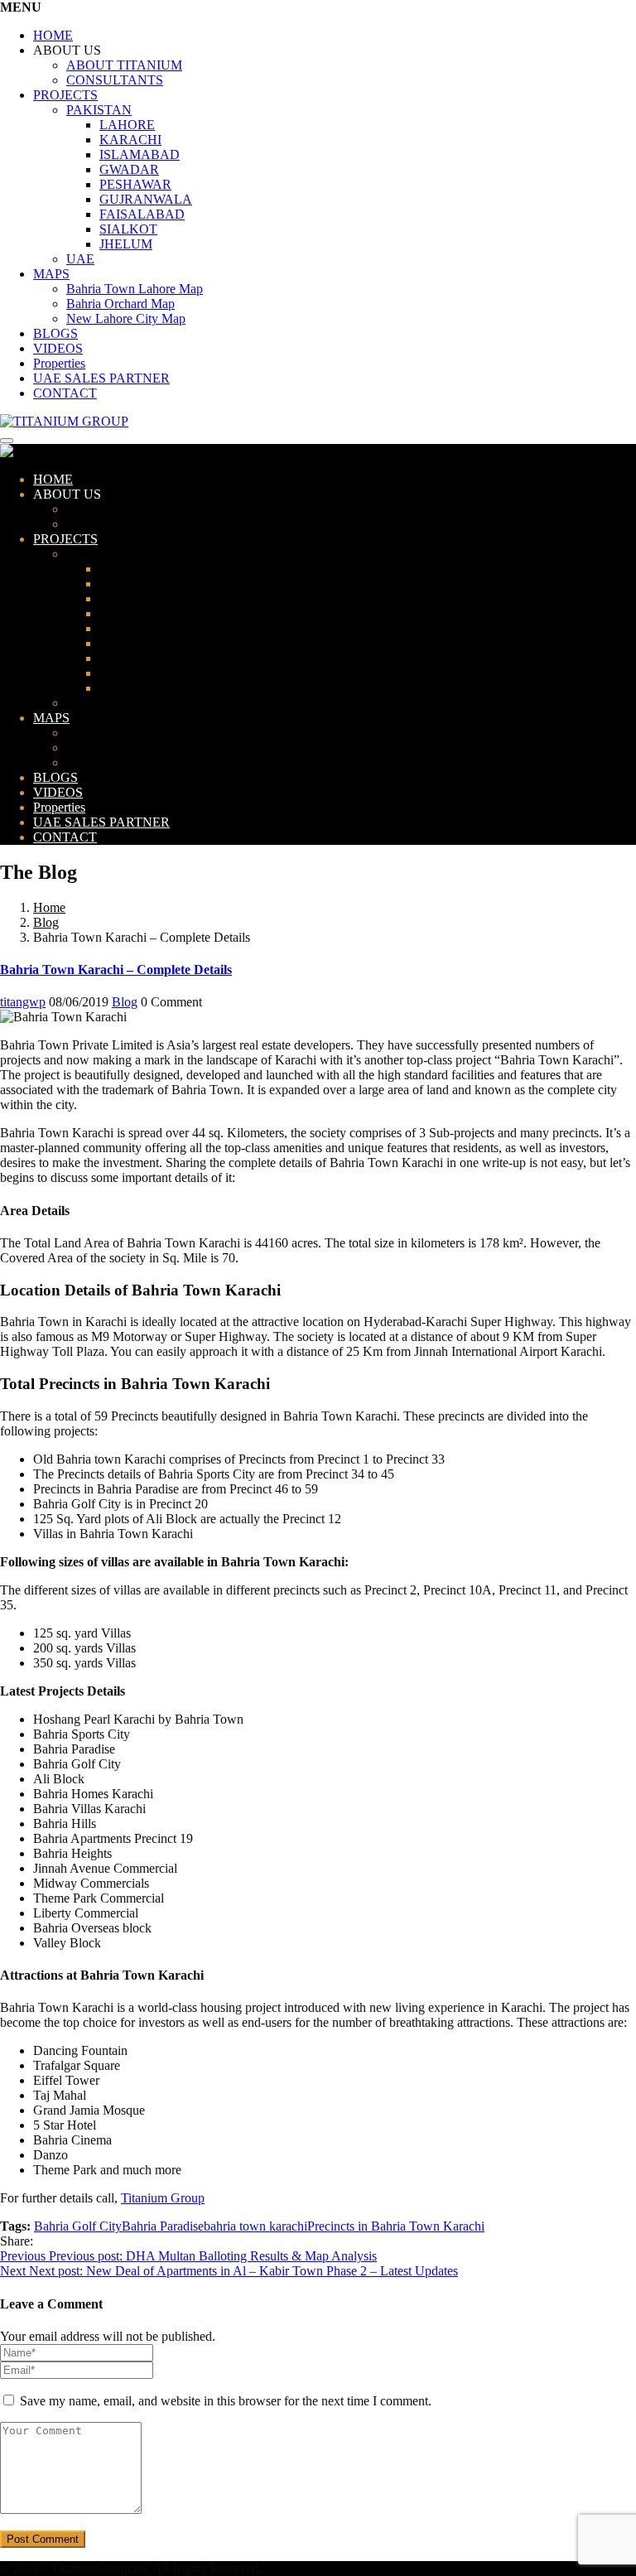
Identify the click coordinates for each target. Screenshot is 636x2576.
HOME (53, 35)
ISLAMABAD (140, 154)
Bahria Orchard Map (120, 304)
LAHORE (127, 125)
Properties (59, 363)
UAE (80, 259)
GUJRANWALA (146, 199)
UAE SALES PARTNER (101, 378)
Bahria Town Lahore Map (135, 289)
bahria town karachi (255, 2226)
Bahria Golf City (78, 2226)
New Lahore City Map (126, 318)
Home (49, 907)
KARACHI (130, 140)
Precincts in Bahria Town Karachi (396, 2226)
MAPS (51, 274)
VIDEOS (58, 348)
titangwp (23, 1002)
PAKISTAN (99, 110)
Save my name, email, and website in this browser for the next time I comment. (226, 2401)
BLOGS (55, 333)
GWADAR (129, 169)
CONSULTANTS (115, 80)
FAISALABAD (142, 214)
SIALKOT (128, 229)
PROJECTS (65, 95)
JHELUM (126, 244)
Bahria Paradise (163, 2226)
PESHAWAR (135, 184)
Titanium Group (163, 2198)
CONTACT (65, 393)
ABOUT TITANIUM (124, 65)
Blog (46, 922)
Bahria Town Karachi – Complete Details (116, 970)
